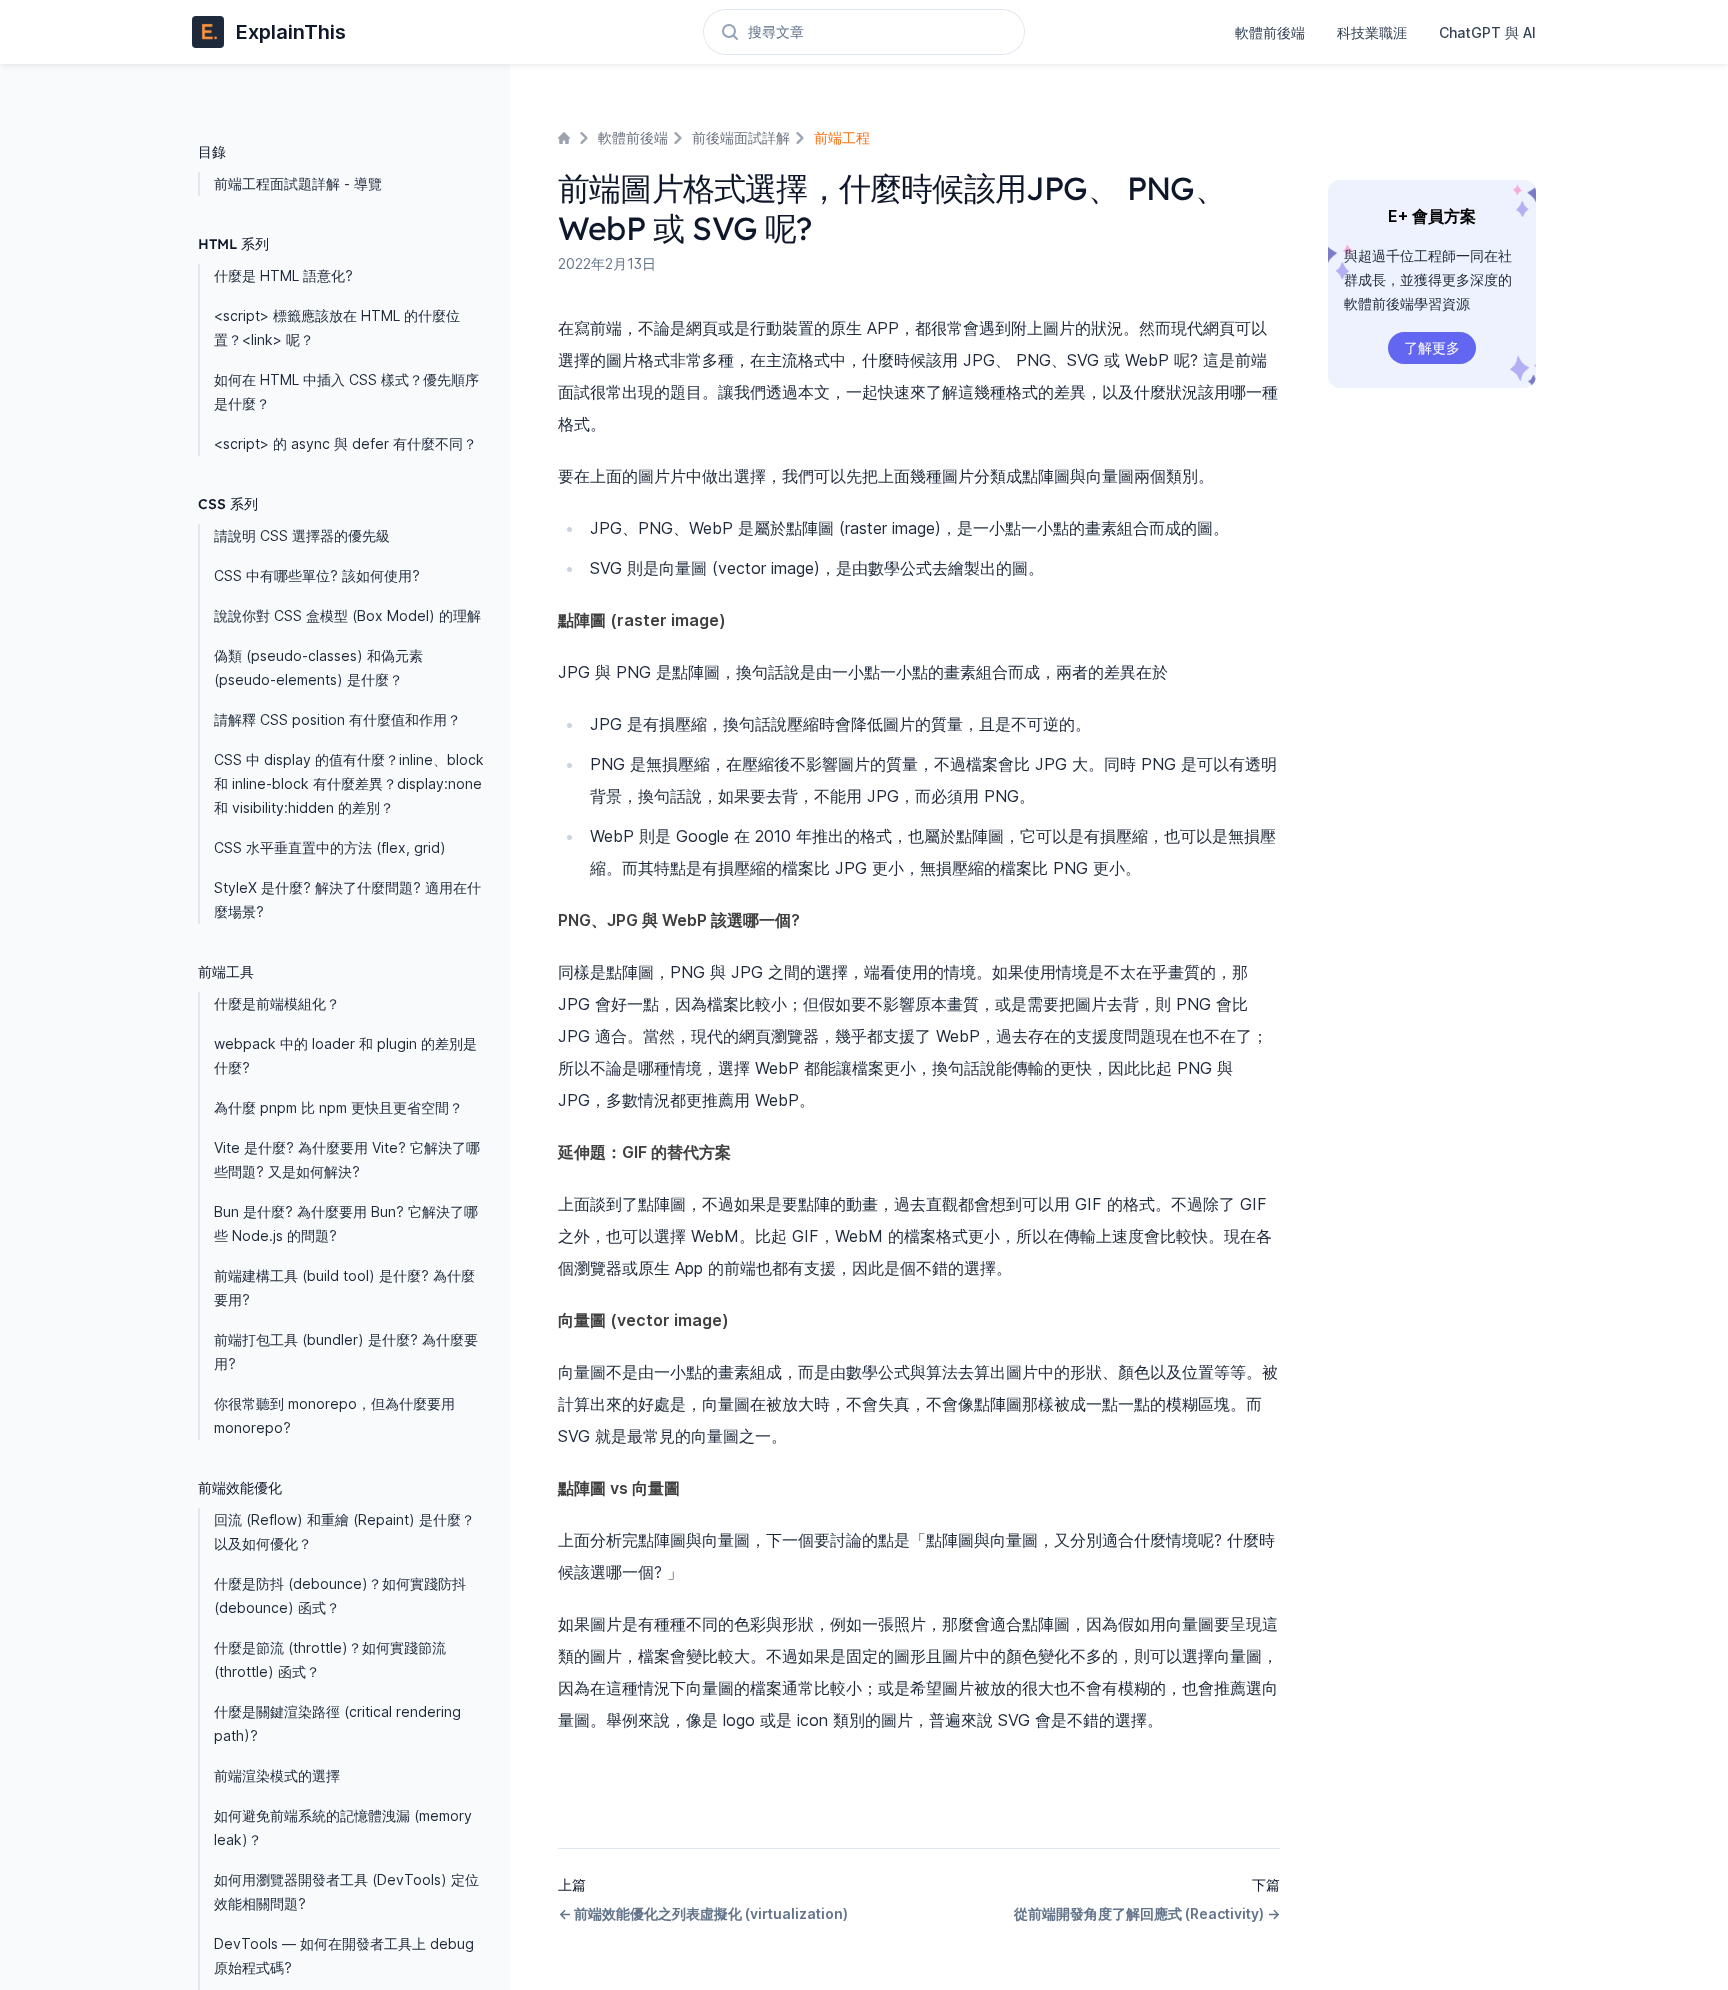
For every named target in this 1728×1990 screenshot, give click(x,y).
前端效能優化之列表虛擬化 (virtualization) (703, 1913)
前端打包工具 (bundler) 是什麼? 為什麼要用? (346, 1351)
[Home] (566, 138)
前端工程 (842, 137)
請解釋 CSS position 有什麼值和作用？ (337, 719)
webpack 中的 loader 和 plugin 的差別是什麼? (345, 1055)
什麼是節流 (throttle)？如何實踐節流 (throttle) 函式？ (330, 1659)
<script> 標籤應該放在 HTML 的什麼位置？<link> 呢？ (337, 327)
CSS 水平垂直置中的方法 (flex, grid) (330, 847)
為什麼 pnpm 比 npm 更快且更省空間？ (338, 1107)
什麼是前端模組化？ (277, 1003)
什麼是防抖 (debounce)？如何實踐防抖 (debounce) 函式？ (340, 1595)
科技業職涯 (1372, 32)
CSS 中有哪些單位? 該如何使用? (317, 575)
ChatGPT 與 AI (1487, 32)
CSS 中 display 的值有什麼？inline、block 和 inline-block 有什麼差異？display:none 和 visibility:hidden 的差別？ (349, 783)
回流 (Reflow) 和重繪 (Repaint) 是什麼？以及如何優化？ (344, 1531)
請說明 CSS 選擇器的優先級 (302, 535)
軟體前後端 (1270, 32)
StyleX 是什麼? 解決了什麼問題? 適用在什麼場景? (347, 899)
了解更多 (1432, 347)
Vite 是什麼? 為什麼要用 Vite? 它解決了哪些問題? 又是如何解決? (347, 1159)
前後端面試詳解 (741, 137)
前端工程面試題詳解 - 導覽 (298, 183)
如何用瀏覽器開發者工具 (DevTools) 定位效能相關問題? (346, 1891)
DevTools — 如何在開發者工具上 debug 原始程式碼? (344, 1955)
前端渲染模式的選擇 (277, 1775)
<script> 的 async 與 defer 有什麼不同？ (345, 443)
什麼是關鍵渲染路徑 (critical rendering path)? (337, 1723)
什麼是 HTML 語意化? (283, 275)
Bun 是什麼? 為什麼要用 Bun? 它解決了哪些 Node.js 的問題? (346, 1223)
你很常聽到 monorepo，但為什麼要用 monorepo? (334, 1415)
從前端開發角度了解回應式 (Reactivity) (1147, 1913)
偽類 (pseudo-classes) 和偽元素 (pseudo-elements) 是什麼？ (318, 667)
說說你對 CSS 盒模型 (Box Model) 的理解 (347, 615)
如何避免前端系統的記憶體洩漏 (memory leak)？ (343, 1827)
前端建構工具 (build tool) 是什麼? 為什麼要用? (344, 1287)
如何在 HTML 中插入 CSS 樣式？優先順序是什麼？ (346, 391)
